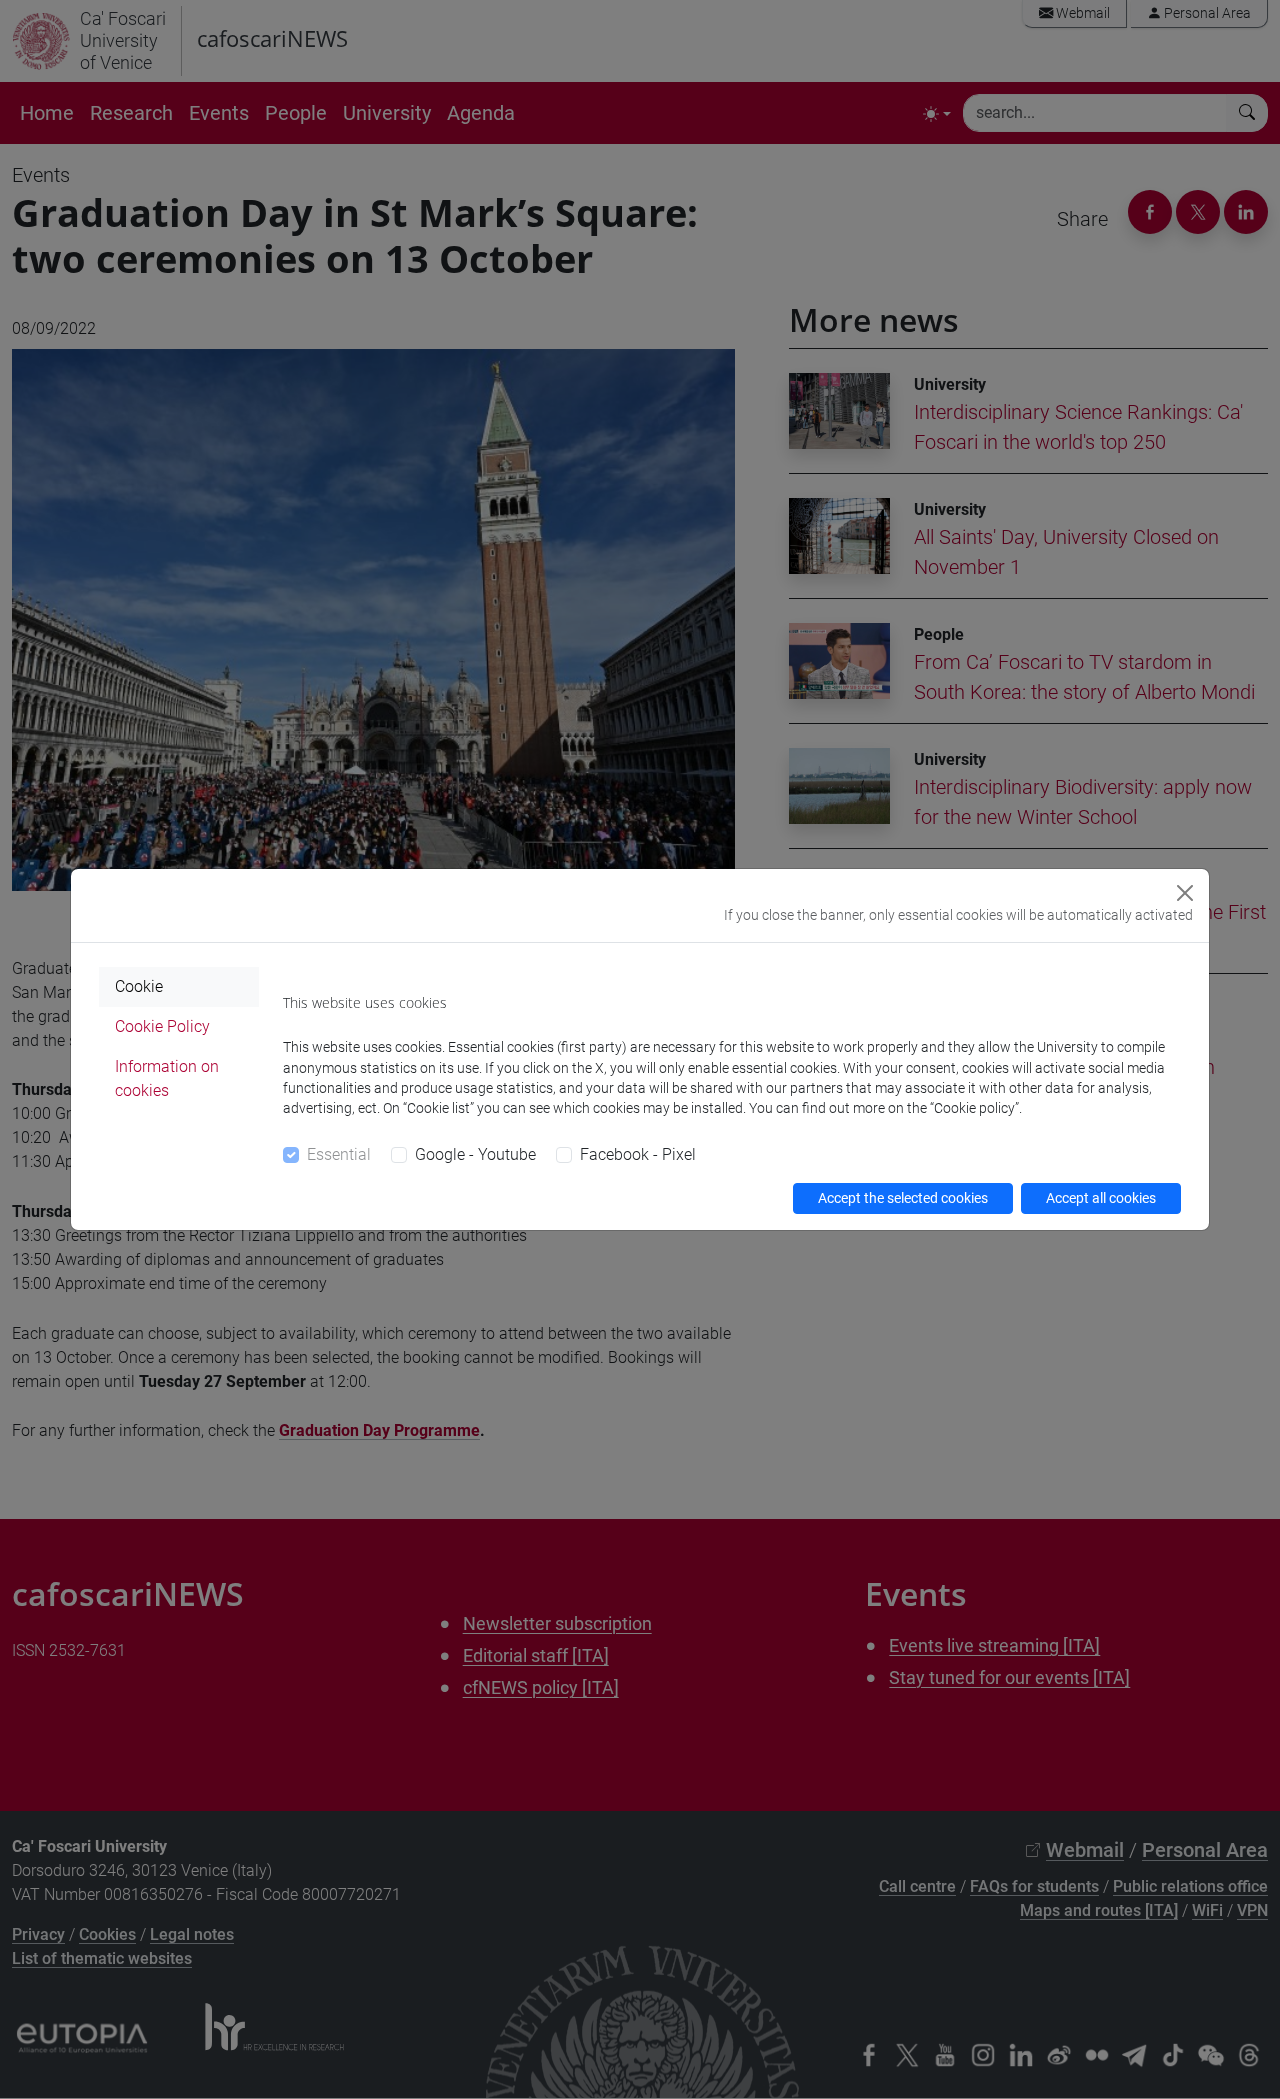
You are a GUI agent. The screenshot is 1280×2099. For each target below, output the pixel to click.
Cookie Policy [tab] (162, 1026)
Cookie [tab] (139, 986)
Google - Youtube (475, 1154)
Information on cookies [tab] (167, 1078)
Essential (339, 1154)
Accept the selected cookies (903, 1198)
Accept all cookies (1101, 1198)
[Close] (1185, 893)
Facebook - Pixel (638, 1154)
